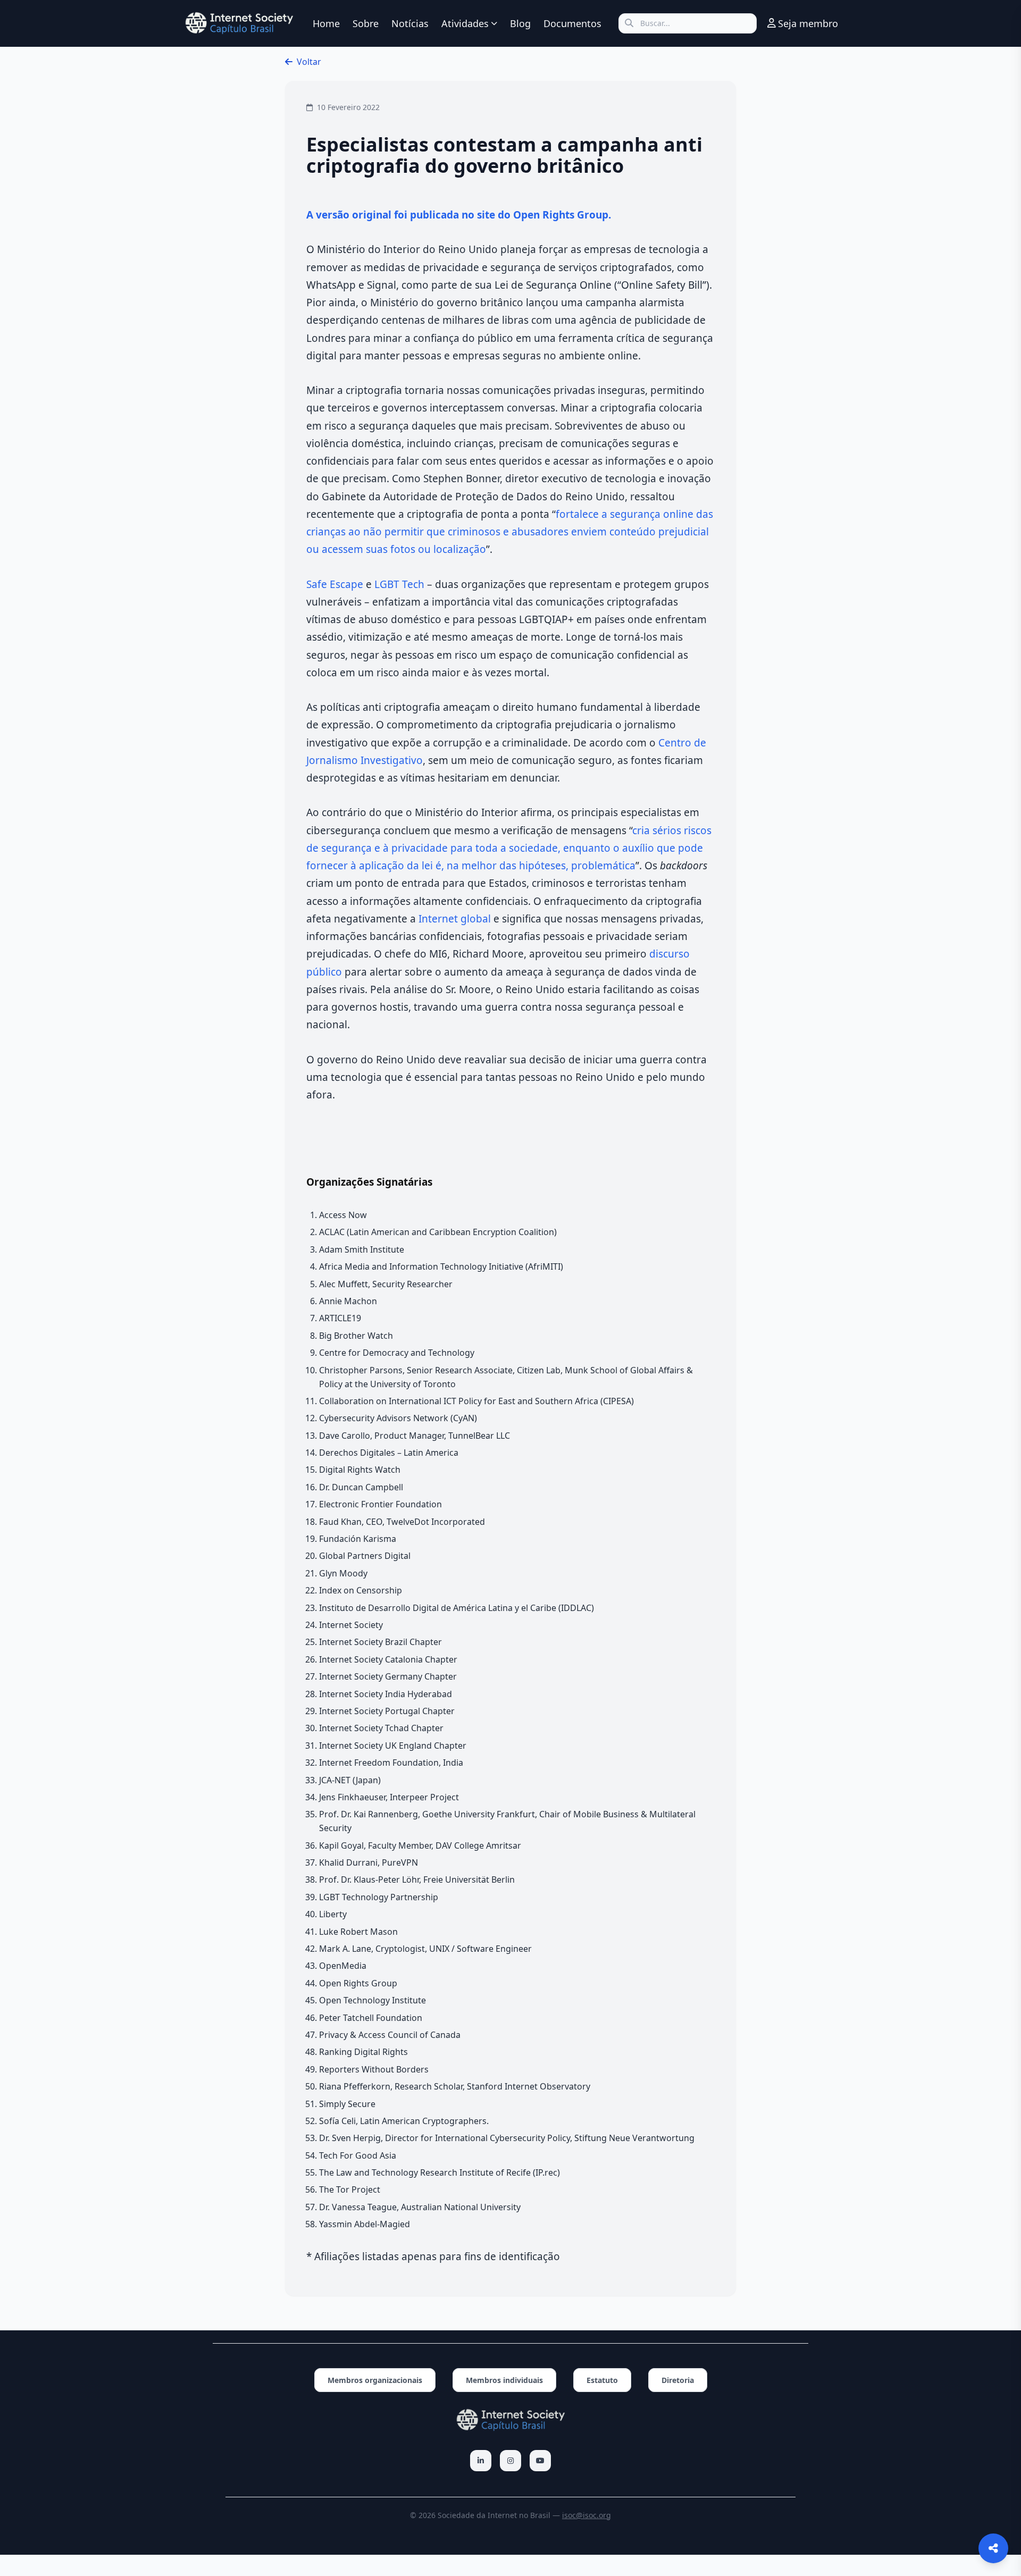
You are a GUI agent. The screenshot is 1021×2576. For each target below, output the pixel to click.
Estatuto (602, 2380)
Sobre (366, 23)
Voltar (309, 62)
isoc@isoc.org (587, 2515)
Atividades (465, 23)
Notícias (410, 23)
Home (326, 23)
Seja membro (808, 23)
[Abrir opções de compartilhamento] (993, 2548)
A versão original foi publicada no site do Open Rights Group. (459, 215)
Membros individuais (504, 2380)
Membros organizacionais (375, 2380)
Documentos (572, 23)
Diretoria (678, 2380)
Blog (520, 23)
